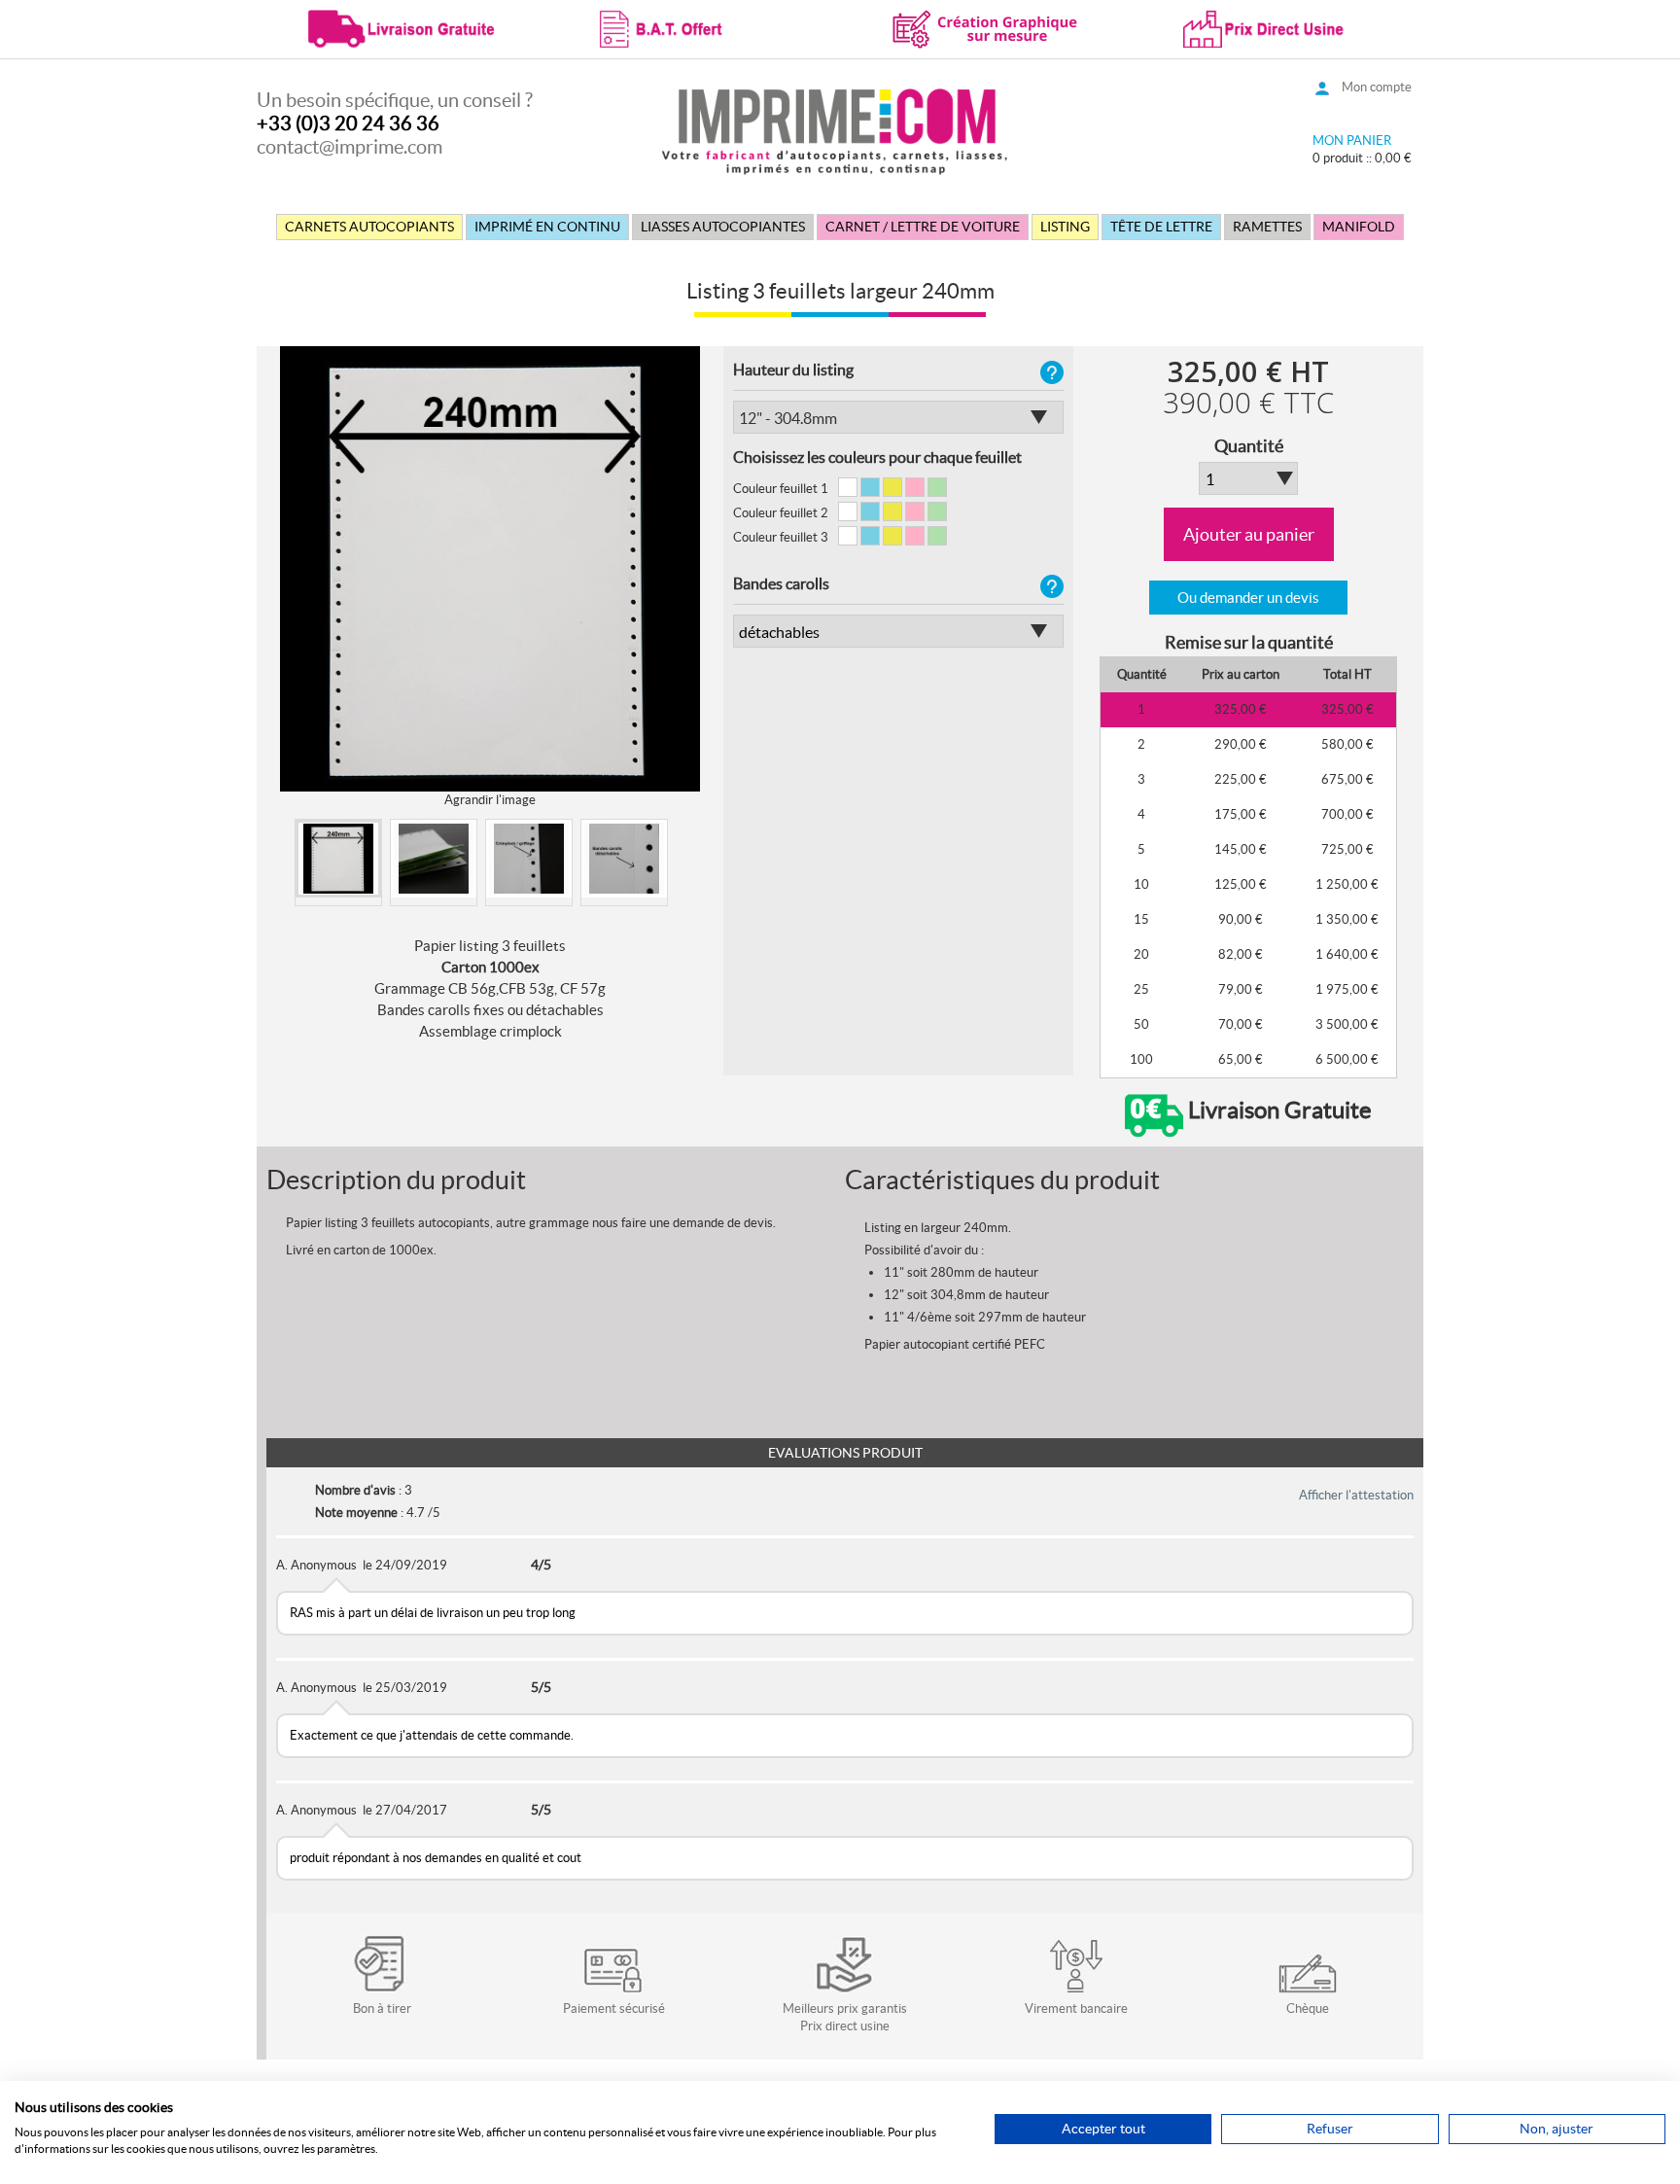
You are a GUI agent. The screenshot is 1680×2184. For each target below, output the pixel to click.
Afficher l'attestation (1356, 1495)
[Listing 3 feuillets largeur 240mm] (338, 859)
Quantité (1249, 446)
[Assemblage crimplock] (529, 859)
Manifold (1359, 227)
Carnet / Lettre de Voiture (923, 227)
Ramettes (1267, 227)
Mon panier (1352, 141)
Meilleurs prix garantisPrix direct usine (845, 2017)
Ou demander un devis (1248, 598)
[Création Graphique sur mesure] (986, 27)
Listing (1065, 227)
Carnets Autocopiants (369, 227)
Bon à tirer (382, 2008)
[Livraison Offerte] (402, 27)
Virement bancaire (1076, 2008)
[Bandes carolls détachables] (624, 859)
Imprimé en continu (547, 227)
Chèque (1308, 2008)
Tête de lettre (1161, 227)
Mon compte (1377, 87)
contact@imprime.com (350, 147)
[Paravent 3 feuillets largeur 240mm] (434, 859)
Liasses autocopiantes (723, 227)
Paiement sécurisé (614, 2008)
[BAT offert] (694, 27)
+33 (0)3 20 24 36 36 (348, 123)
